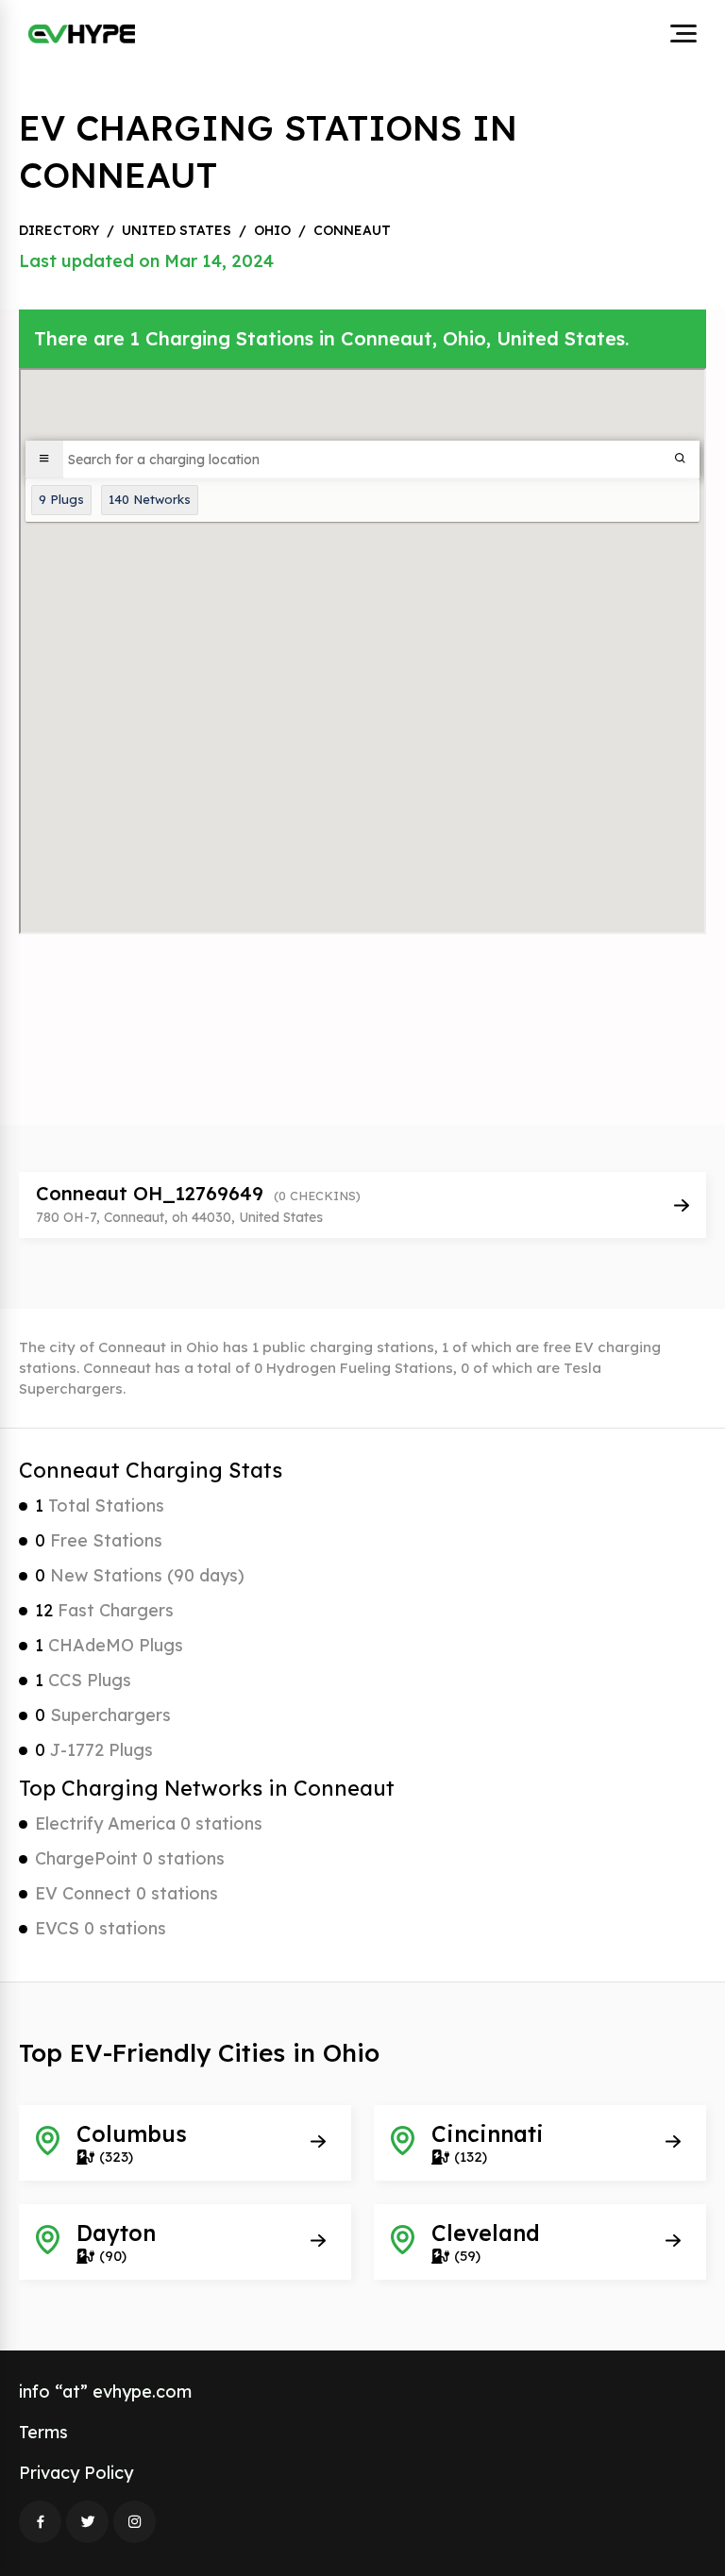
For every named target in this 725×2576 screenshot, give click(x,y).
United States (177, 230)
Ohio (272, 230)
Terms (43, 2432)
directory (59, 230)
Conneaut (352, 230)
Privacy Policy (76, 2473)
